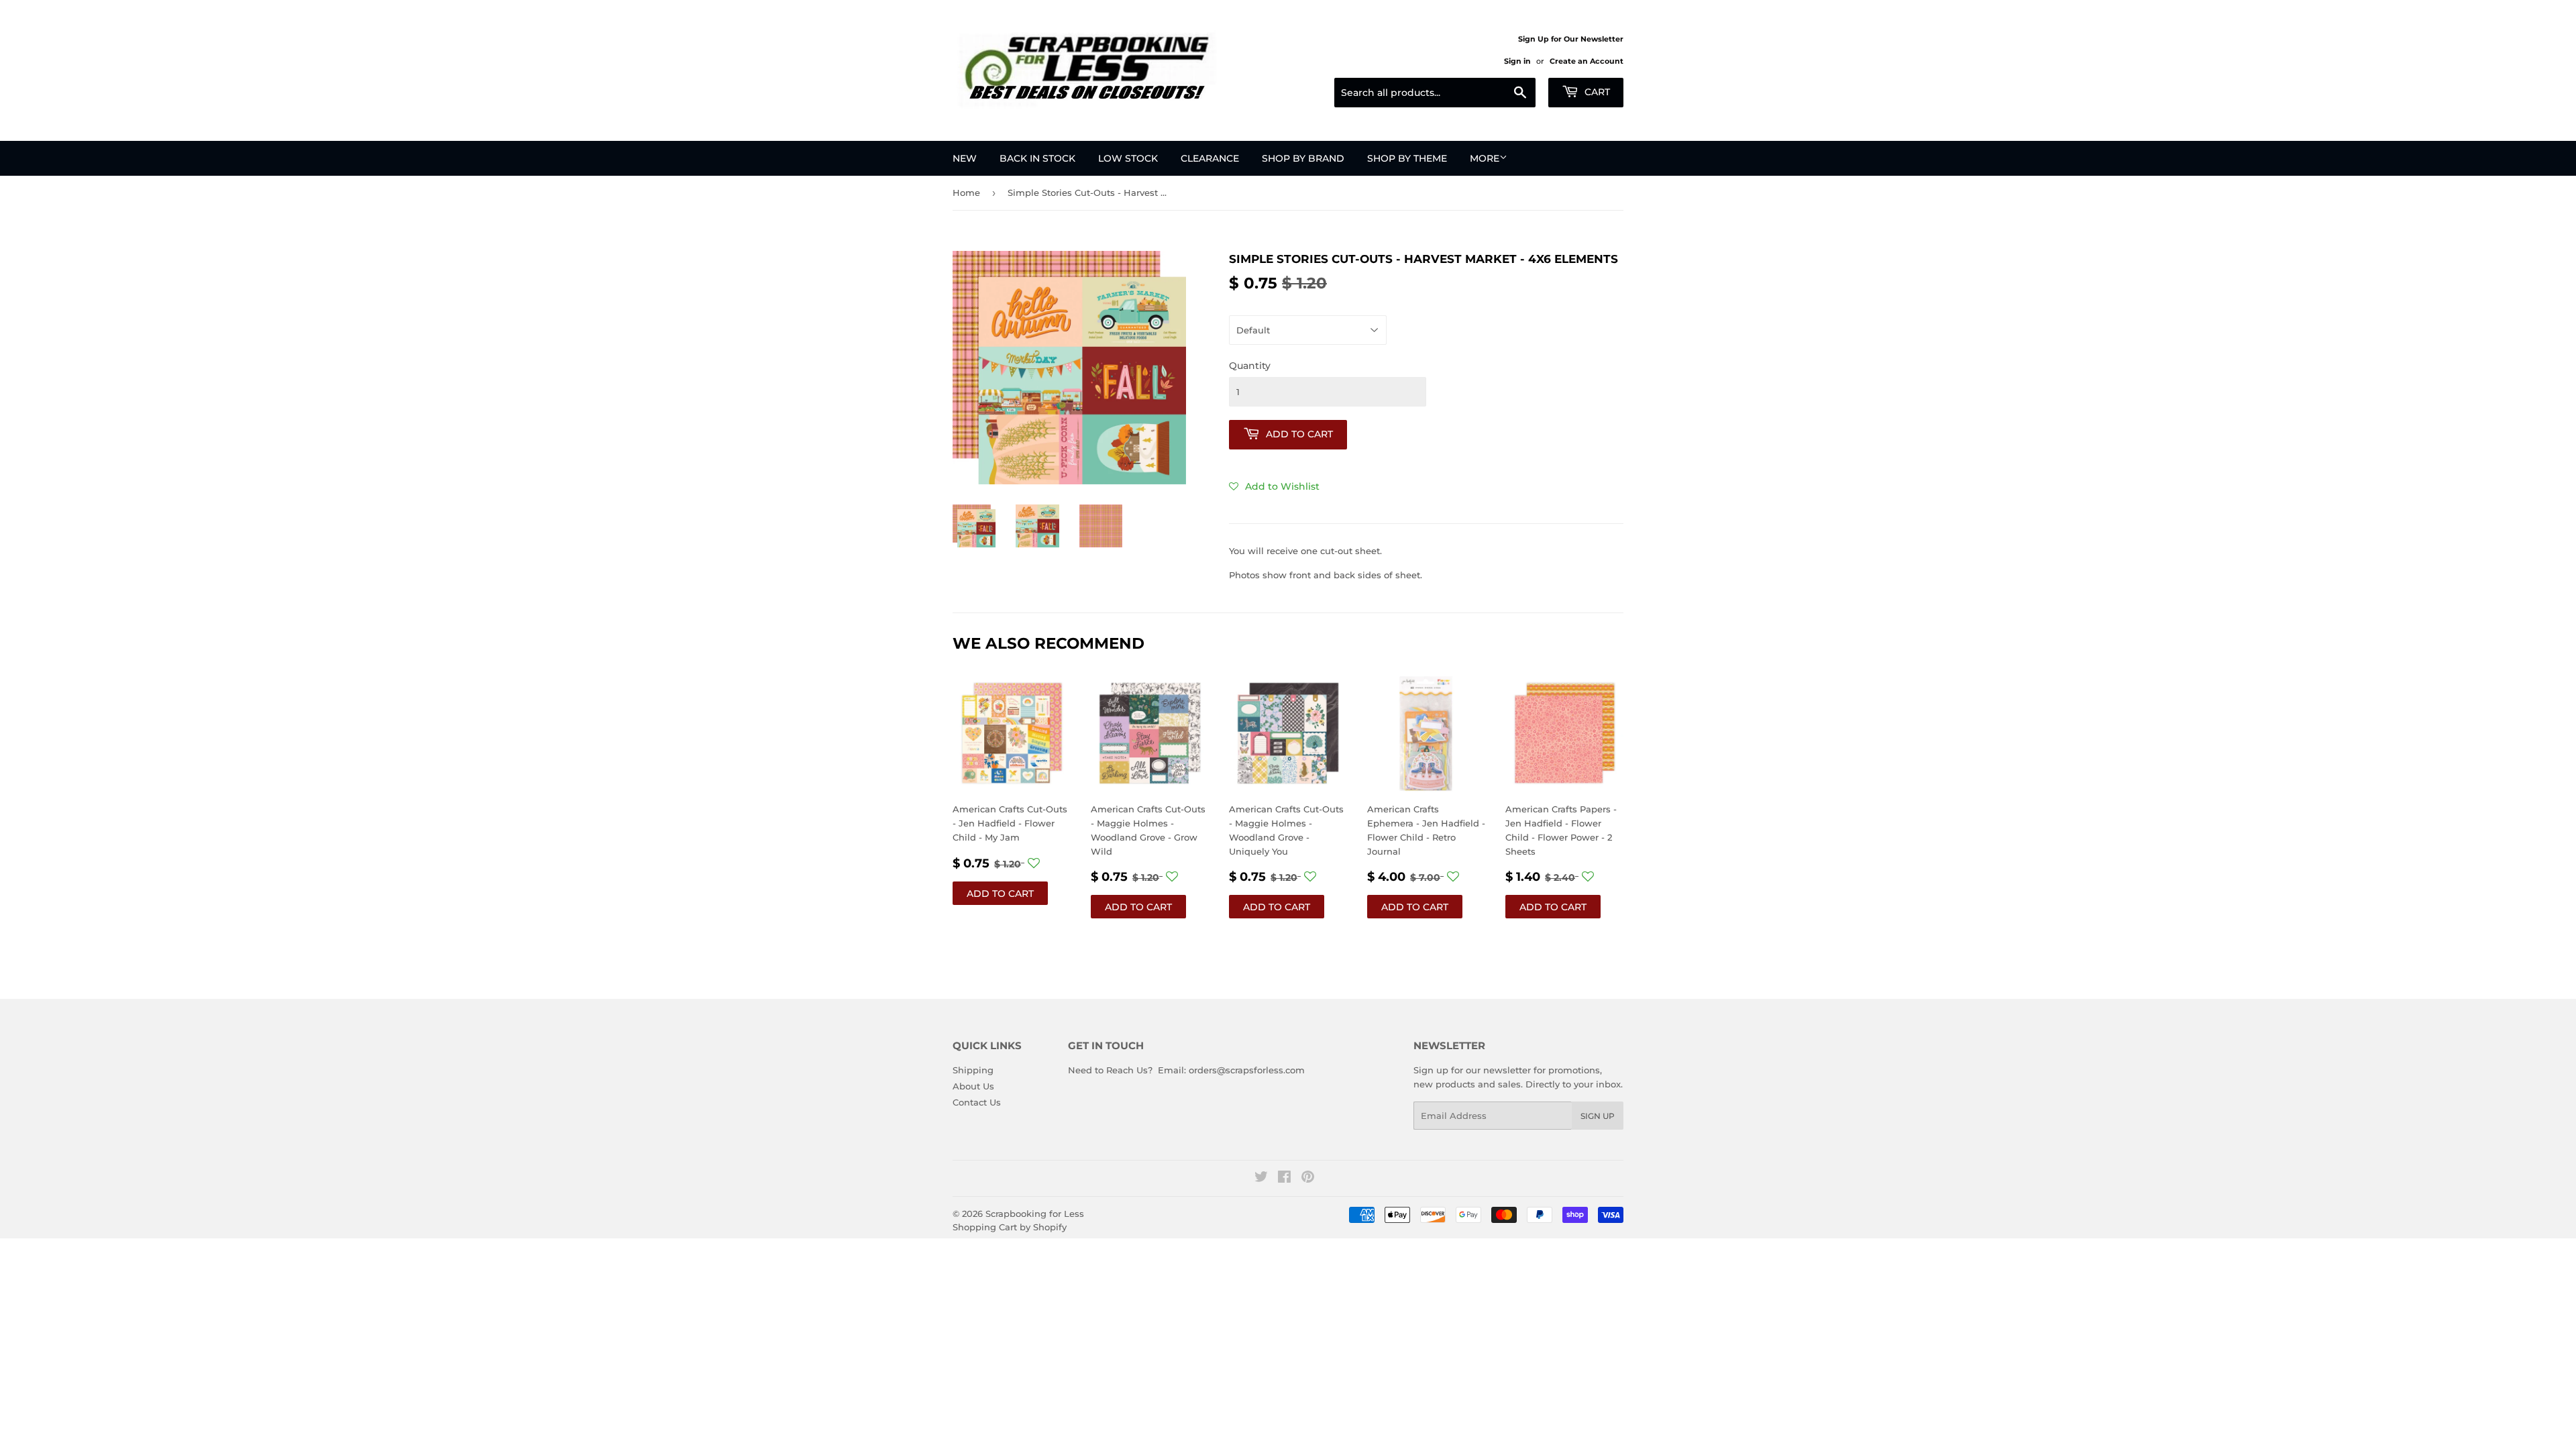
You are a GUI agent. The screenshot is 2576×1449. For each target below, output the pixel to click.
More (1485, 158)
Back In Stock (1037, 158)
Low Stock (1128, 158)
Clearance (1210, 158)
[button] (1274, 486)
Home (966, 193)
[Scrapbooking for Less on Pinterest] (1308, 1179)
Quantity (1250, 366)
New (965, 158)
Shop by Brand (1303, 158)
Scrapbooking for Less (1035, 1214)
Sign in (1517, 61)
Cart (1596, 92)
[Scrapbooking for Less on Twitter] (1261, 1179)
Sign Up (1598, 1116)
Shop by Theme (1407, 158)
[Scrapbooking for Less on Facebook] (1284, 1179)
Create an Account (1587, 61)
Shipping (973, 1070)
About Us (973, 1086)
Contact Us (977, 1102)
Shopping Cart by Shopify (1010, 1227)
